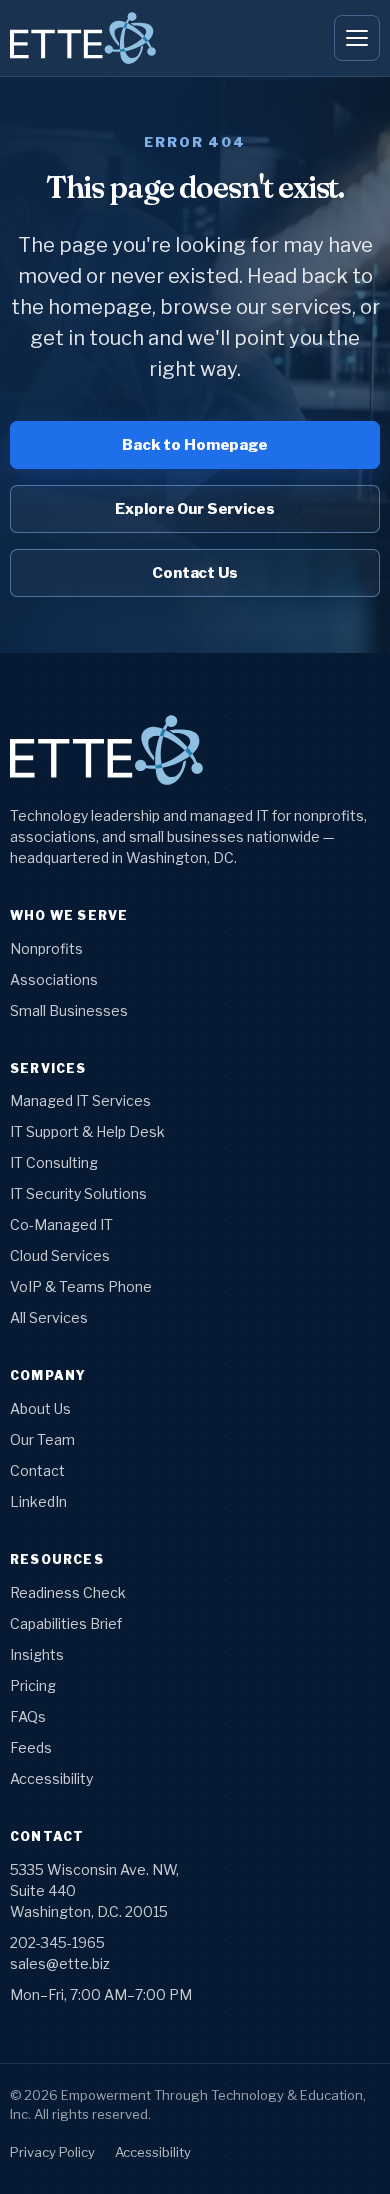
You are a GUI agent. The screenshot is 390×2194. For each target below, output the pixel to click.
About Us (40, 1408)
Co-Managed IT (61, 1224)
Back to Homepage (195, 445)
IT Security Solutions (78, 1193)
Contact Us (195, 573)
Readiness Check (68, 1592)
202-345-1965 (57, 1942)
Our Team (42, 1439)
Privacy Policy (52, 2152)
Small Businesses (69, 1010)
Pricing (33, 1685)
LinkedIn (38, 1501)
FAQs (28, 1716)
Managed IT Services (80, 1100)
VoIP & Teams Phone (81, 1286)
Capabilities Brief (66, 1623)
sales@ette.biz (60, 1963)
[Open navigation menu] (357, 38)
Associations (54, 979)
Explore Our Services (194, 509)
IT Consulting (54, 1162)
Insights (37, 1654)
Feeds (31, 1747)
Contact (37, 1470)
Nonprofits (46, 948)
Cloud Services (60, 1255)
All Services (49, 1317)
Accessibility (51, 1778)
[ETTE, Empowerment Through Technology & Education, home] (83, 38)
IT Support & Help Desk (87, 1131)
